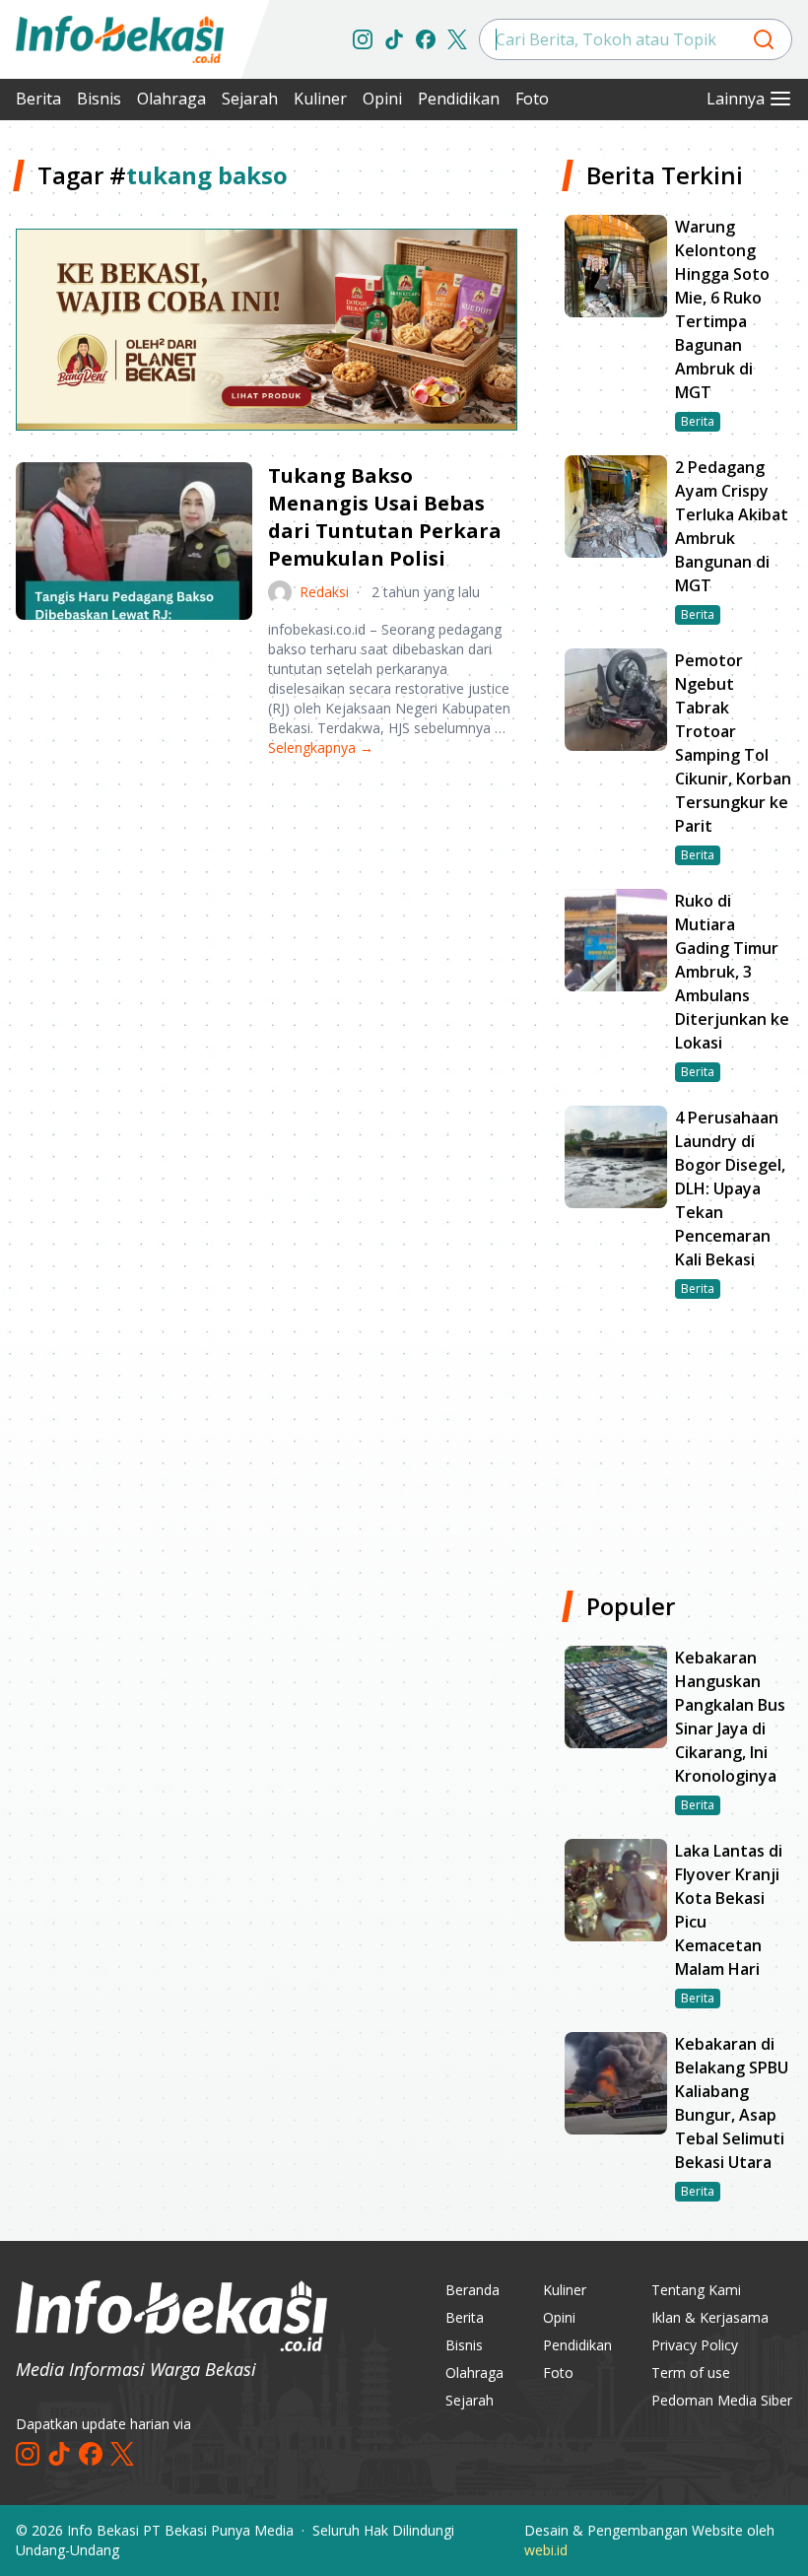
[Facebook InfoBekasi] (426, 39)
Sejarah (250, 99)
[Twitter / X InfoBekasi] (457, 39)
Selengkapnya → (321, 747)
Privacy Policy (695, 2345)
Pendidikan (459, 99)
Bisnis (99, 99)
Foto (532, 99)
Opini (382, 99)
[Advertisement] (267, 927)
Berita (38, 99)
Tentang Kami (696, 2290)
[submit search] (764, 39)
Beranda (472, 2290)
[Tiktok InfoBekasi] (394, 39)
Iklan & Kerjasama (710, 2317)
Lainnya (736, 99)
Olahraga (171, 99)
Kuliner (320, 99)
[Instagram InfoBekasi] (363, 39)
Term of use (691, 2373)
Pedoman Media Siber (722, 2400)
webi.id (546, 2550)
